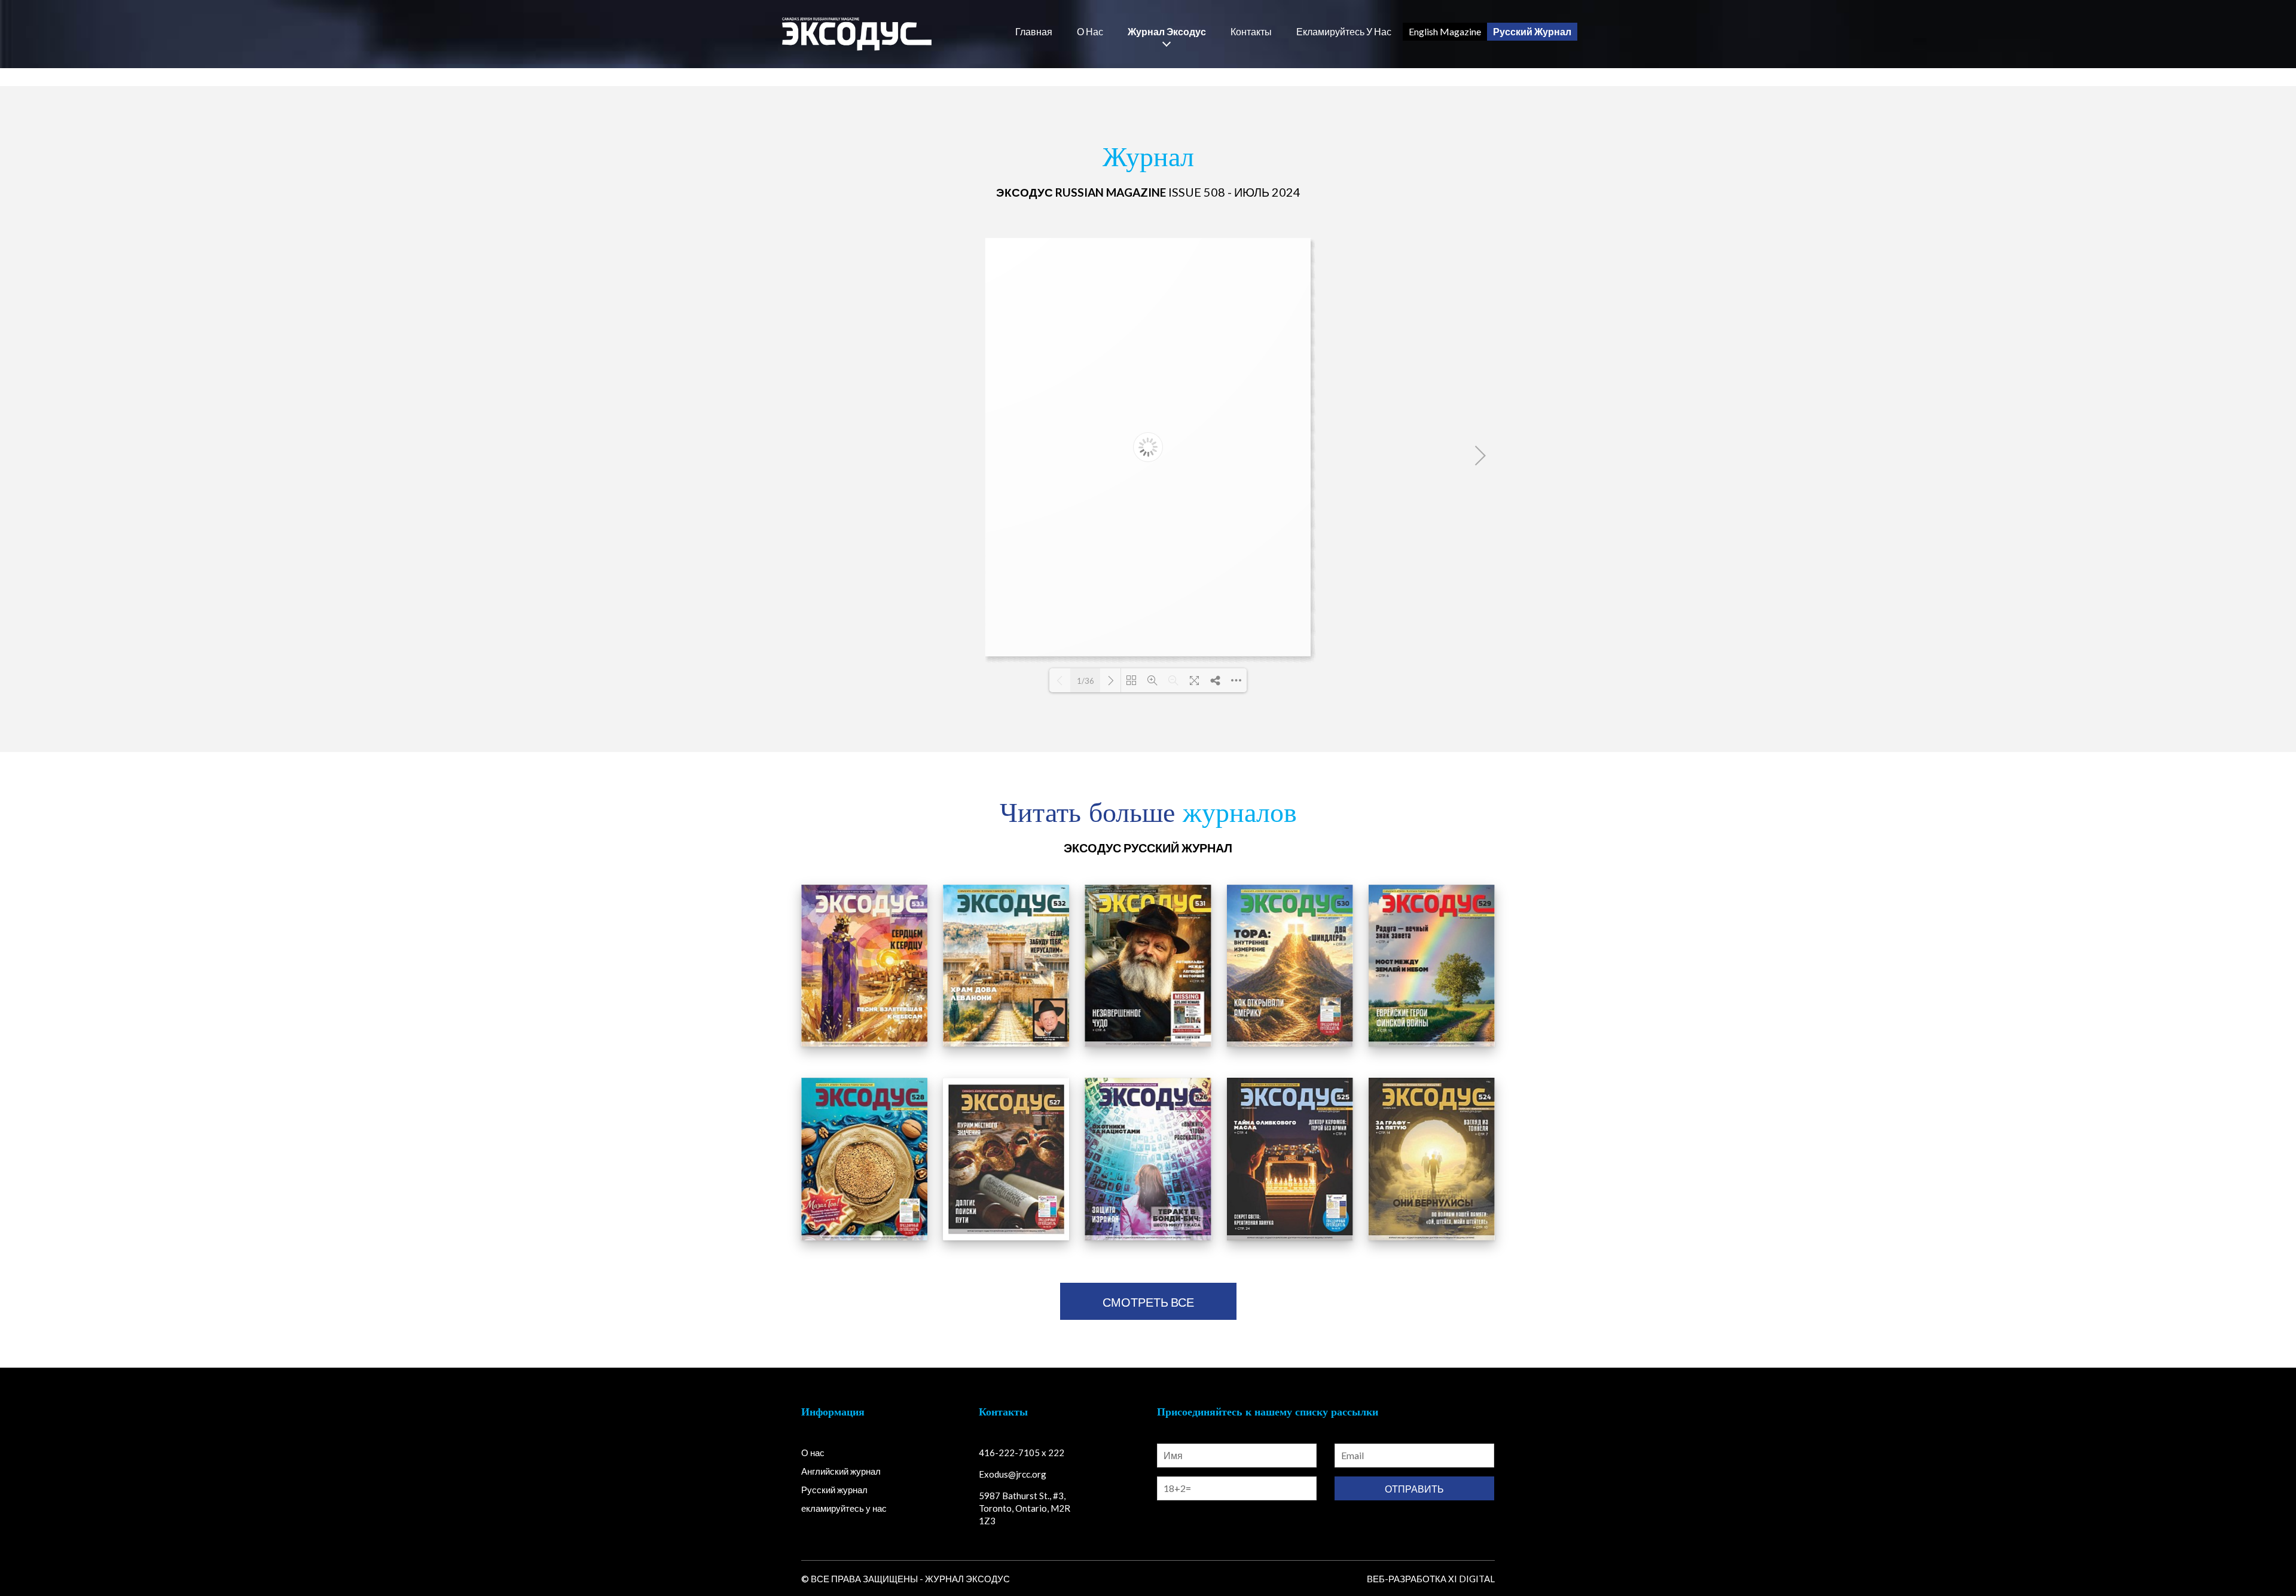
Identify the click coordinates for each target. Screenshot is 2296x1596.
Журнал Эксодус (1167, 32)
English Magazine (1445, 31)
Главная (1034, 32)
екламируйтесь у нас (1344, 32)
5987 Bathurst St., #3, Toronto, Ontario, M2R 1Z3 (1025, 1508)
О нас (1090, 32)
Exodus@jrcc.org (1013, 1474)
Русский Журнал (1532, 31)
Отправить (1414, 1489)
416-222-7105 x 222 (1022, 1453)
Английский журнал (841, 1471)
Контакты (1251, 32)
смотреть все (1148, 1302)
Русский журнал (834, 1490)
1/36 (1086, 681)
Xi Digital (1471, 1579)
